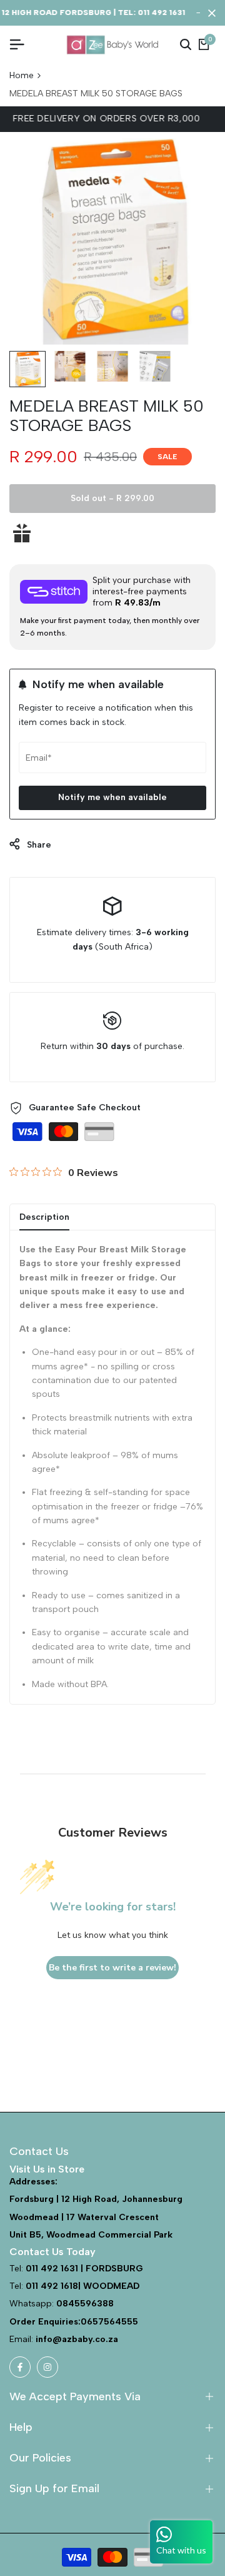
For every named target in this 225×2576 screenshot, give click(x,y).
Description (44, 1217)
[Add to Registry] (112, 533)
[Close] (209, 13)
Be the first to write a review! (112, 1968)
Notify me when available (112, 797)
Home (22, 75)
